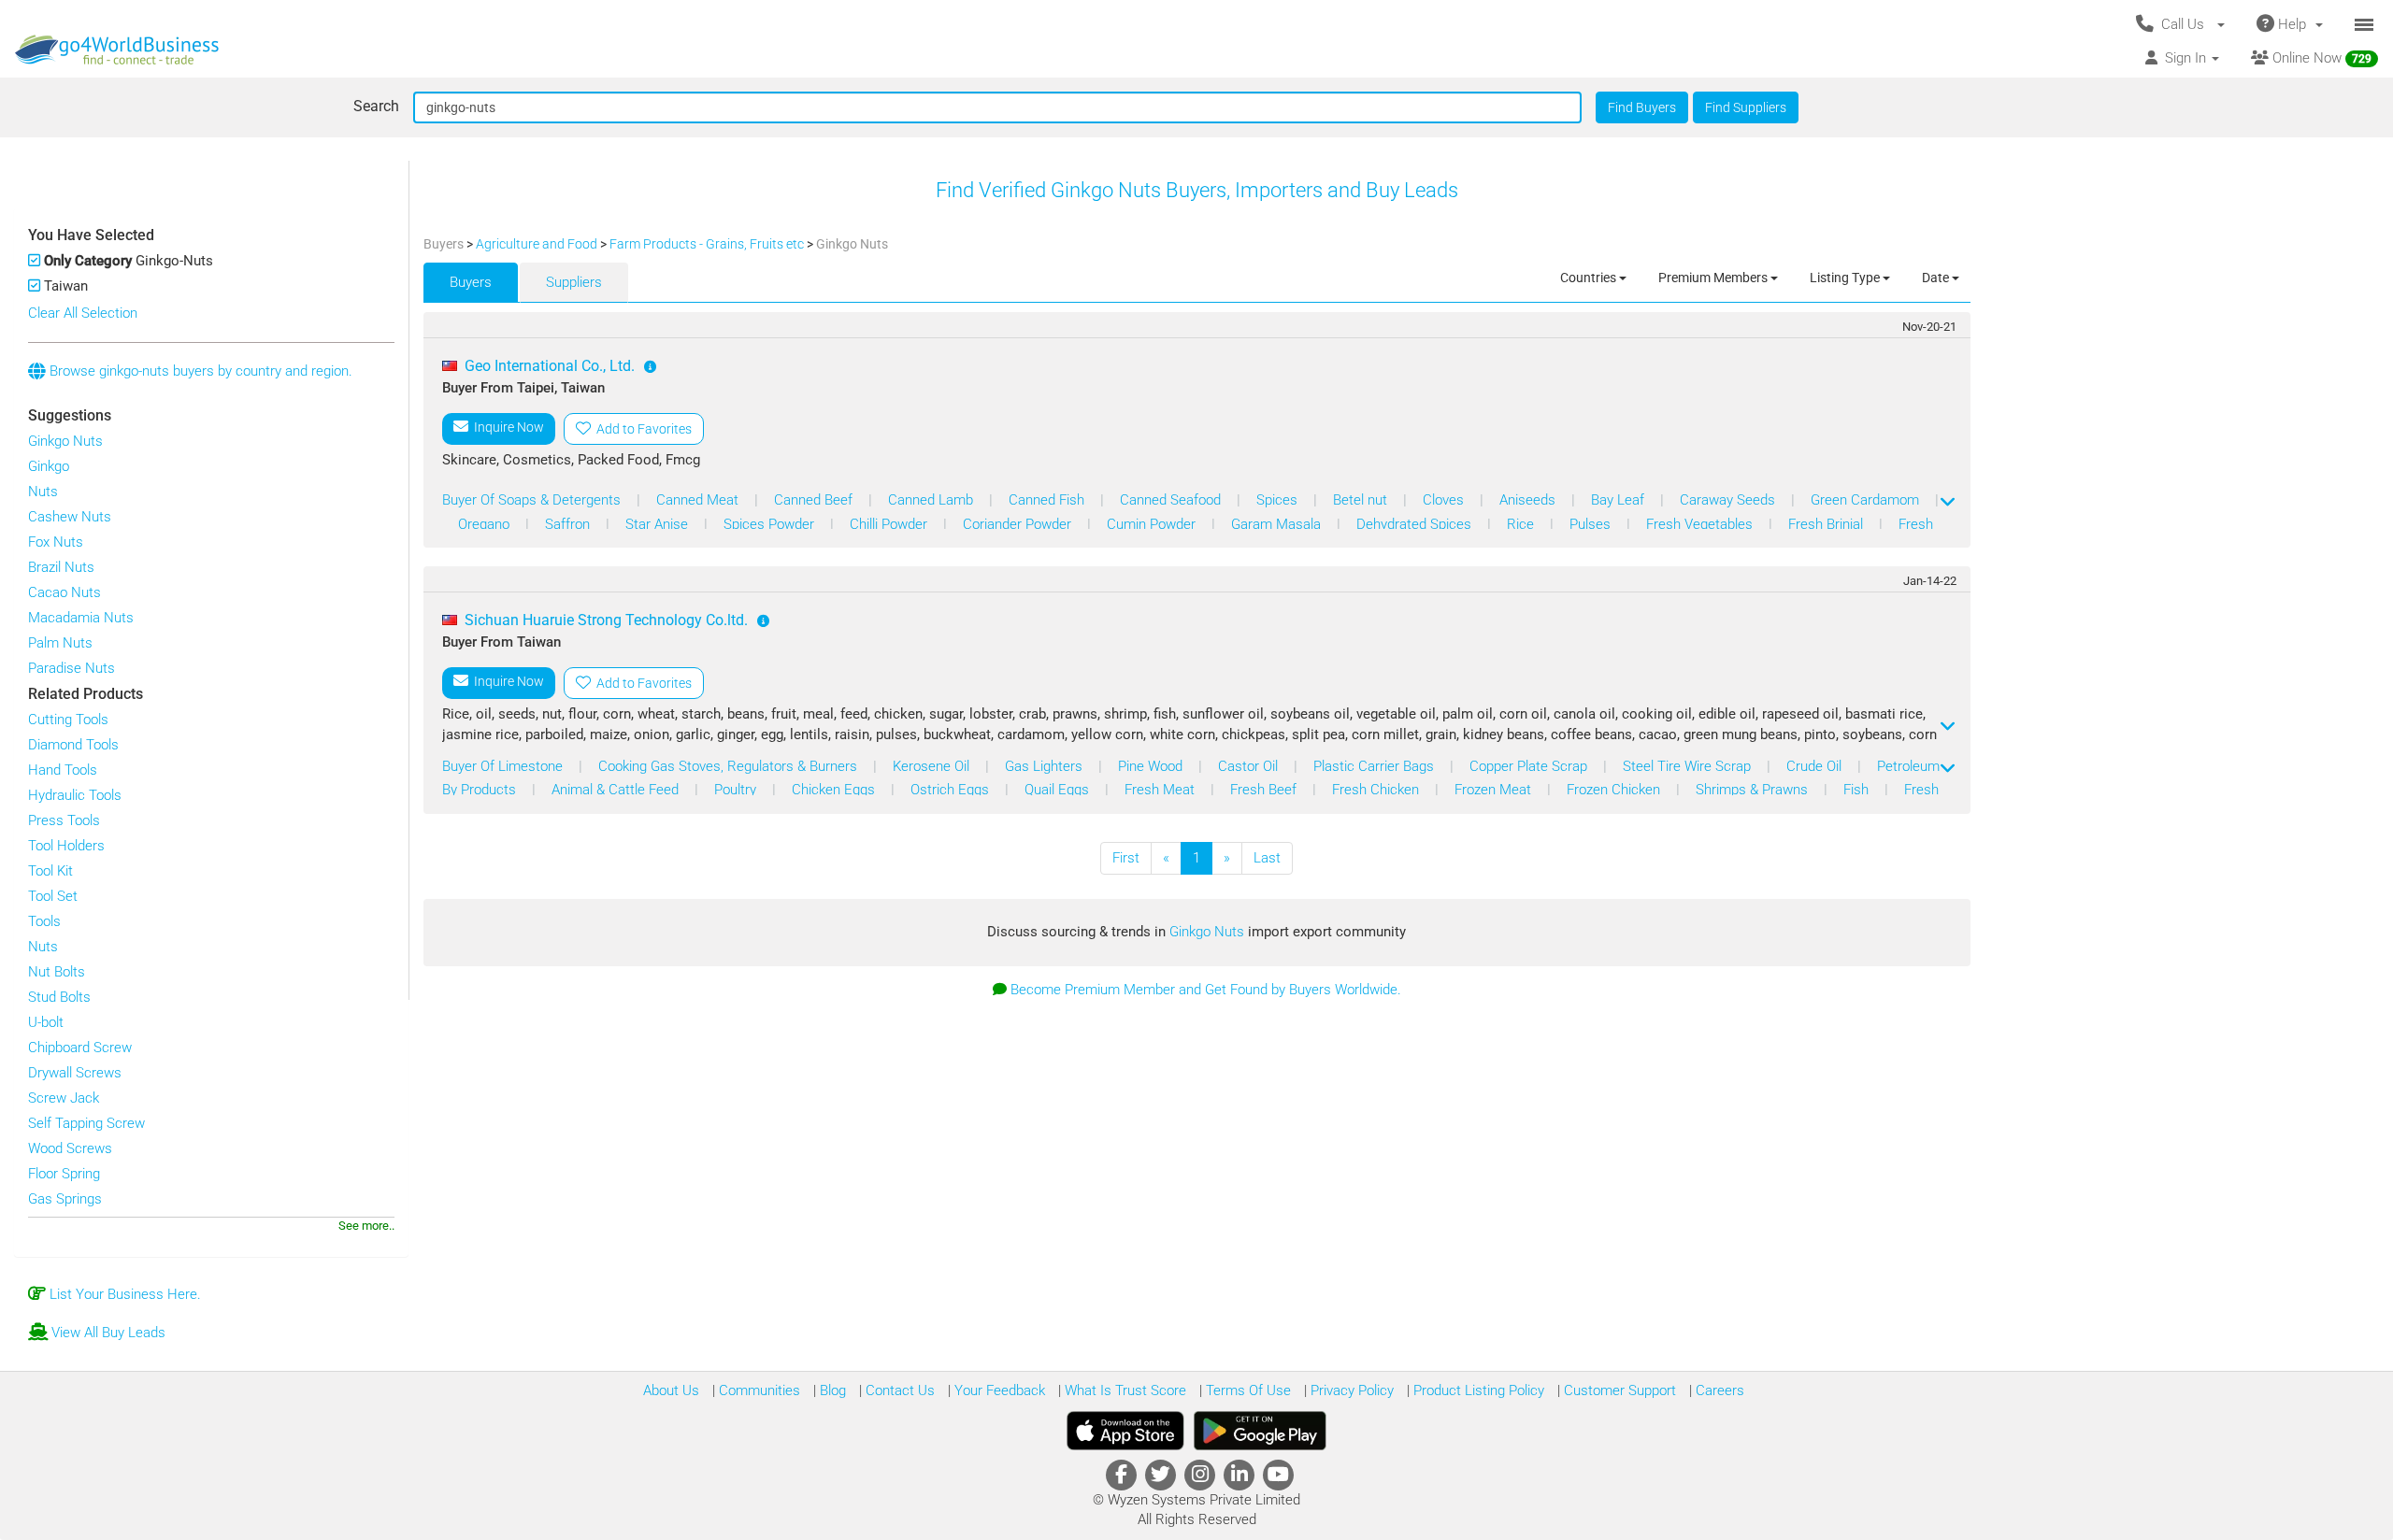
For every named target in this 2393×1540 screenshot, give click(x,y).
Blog (831, 1390)
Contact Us (898, 1390)
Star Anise (659, 524)
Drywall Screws (75, 1073)
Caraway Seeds (1729, 500)
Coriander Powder (1019, 524)
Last (1267, 858)
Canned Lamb (932, 500)
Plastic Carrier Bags (1376, 766)
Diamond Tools (73, 745)
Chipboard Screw (80, 1048)
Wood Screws (70, 1148)
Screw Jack (64, 1098)
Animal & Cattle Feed (617, 790)
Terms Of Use (1247, 1390)
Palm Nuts (60, 643)
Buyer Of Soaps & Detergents (533, 500)
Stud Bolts (59, 997)
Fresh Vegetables (1701, 524)
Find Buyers (1642, 107)
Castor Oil (1250, 766)
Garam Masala (1278, 524)
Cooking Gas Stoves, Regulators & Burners (730, 766)
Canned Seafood (1172, 500)
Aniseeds (1529, 500)
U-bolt (46, 1022)
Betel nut (1362, 500)
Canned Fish (1048, 500)
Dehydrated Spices (1416, 524)
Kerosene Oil (933, 766)
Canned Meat (699, 500)
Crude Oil (1816, 766)
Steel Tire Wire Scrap (1689, 766)
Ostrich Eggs (952, 790)
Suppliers (574, 282)
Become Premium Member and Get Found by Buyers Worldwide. (1206, 990)
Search (376, 106)
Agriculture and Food (538, 244)
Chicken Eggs (835, 790)
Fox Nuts (56, 542)
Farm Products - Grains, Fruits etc (708, 244)
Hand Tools (63, 770)
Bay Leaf (1619, 500)
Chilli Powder (890, 524)
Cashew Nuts (70, 517)
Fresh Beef (1265, 790)
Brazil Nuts (61, 567)
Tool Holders (66, 846)
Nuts (43, 492)
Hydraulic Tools (75, 795)
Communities (758, 1390)
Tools (44, 921)
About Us (671, 1390)
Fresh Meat (1161, 790)
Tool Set (53, 896)
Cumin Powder (1153, 524)
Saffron (569, 524)
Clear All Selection (83, 313)
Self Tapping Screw (86, 1123)
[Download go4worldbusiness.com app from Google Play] (1260, 1431)
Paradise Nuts (72, 668)
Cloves (1445, 500)
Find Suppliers (1746, 107)
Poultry (737, 790)
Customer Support (1618, 1390)
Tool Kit (50, 871)
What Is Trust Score (1124, 1390)
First (1126, 858)
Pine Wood (1152, 766)
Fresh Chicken (1377, 790)
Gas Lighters (1046, 766)
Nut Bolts (57, 972)
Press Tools (64, 820)
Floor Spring (64, 1174)
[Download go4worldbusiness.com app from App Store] (1125, 1431)
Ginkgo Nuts (65, 441)
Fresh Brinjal (1827, 524)
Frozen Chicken (1615, 790)
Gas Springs (65, 1199)
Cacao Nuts (64, 592)
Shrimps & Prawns (1754, 790)
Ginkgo (49, 466)
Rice (1522, 524)
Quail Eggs (1059, 790)
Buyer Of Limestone (504, 766)
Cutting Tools (68, 720)
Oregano (486, 524)
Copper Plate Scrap (1530, 766)
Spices (1279, 500)
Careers (1718, 1390)
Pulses (1592, 524)
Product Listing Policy (1477, 1390)
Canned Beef (815, 500)
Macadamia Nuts (81, 618)
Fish (1858, 790)
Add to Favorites (641, 429)
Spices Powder (771, 524)
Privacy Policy (1350, 1390)
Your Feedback (998, 1390)
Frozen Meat (1495, 790)
